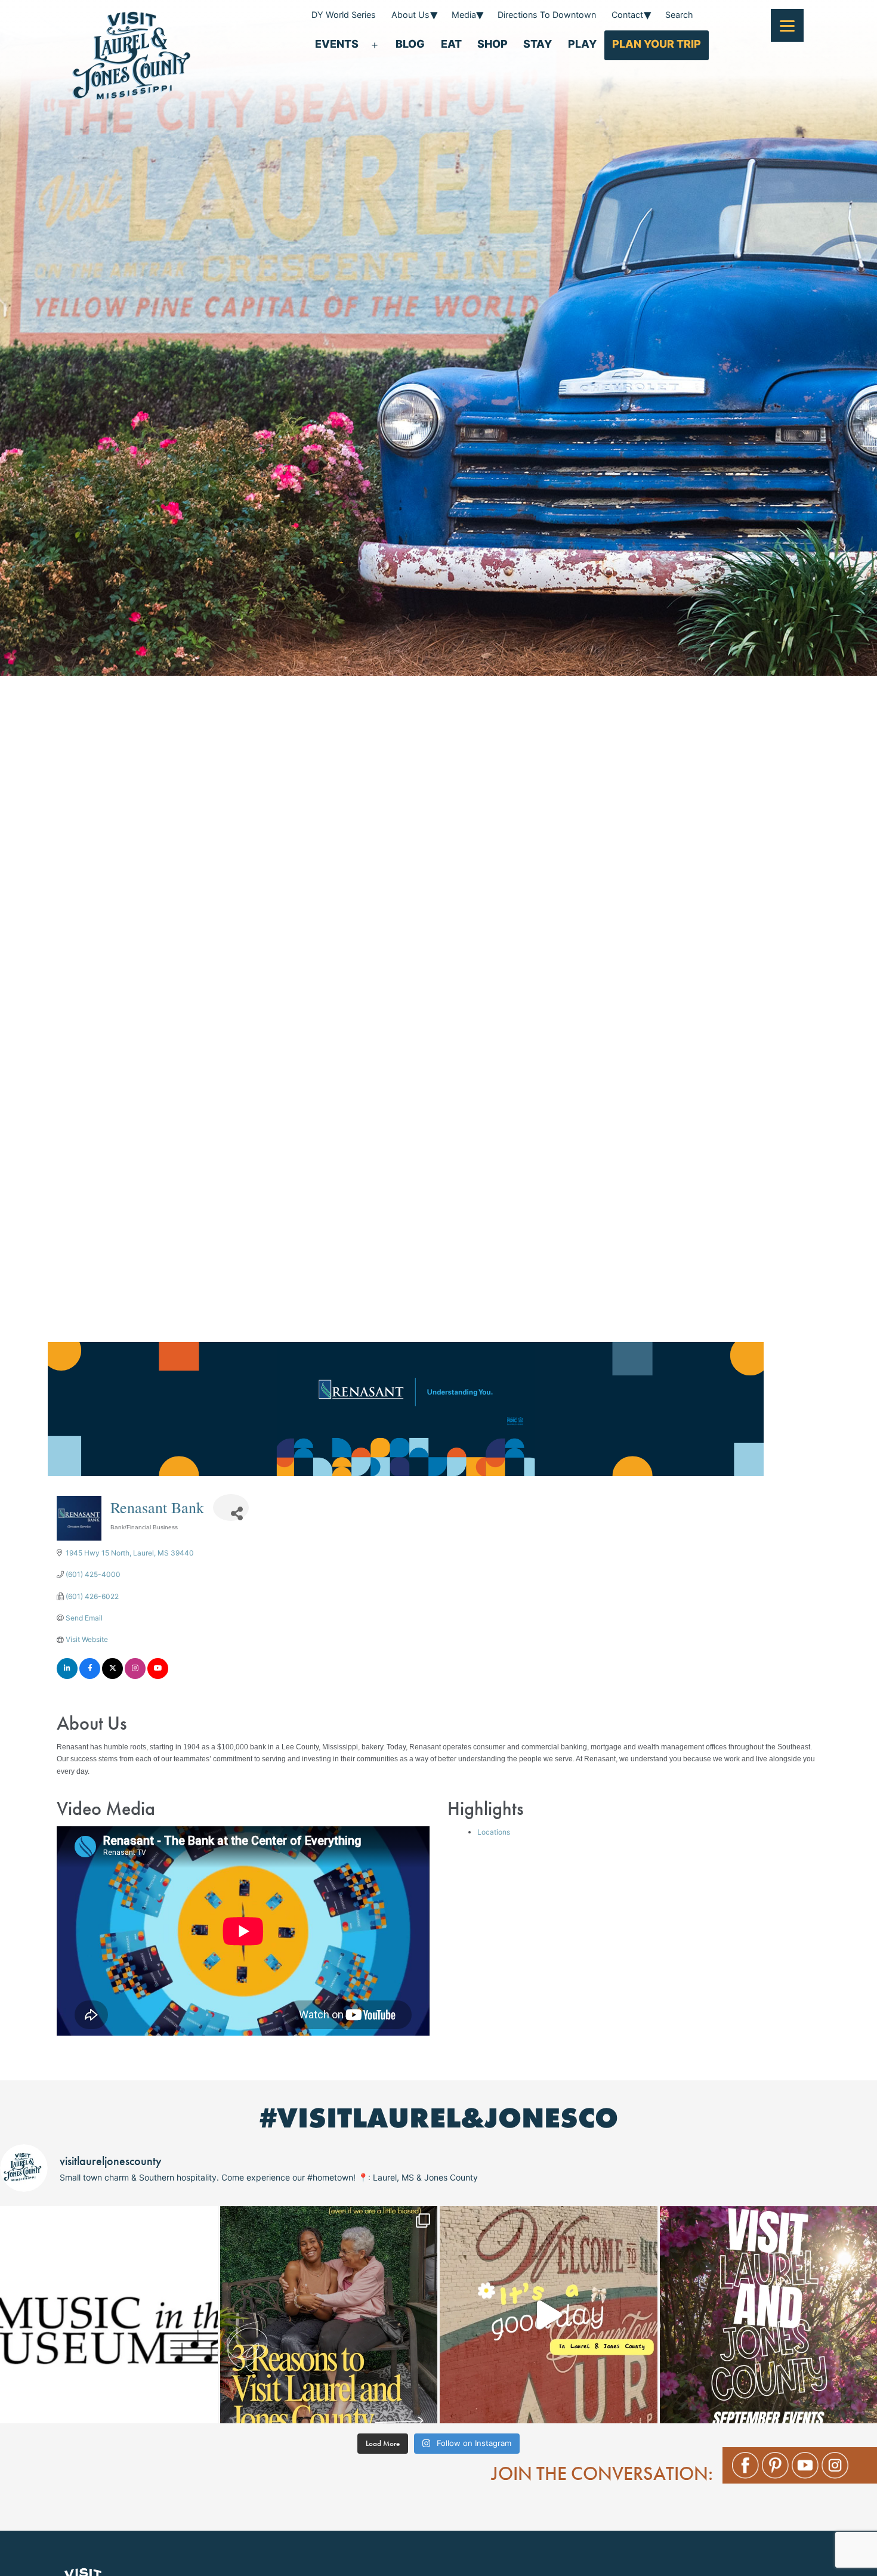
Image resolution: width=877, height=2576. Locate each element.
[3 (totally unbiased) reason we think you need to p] (329, 2315)
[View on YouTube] (158, 1676)
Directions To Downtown (547, 15)
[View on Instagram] (135, 1676)
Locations (494, 1832)
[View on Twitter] (112, 1676)
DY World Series (344, 15)
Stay (538, 44)
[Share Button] (231, 1507)
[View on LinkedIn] (67, 1676)
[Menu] (787, 25)
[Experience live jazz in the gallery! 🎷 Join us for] (109, 2315)
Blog (410, 44)
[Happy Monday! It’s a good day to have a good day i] (549, 2315)
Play (582, 44)
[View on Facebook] (90, 1676)
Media (464, 15)
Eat (451, 44)
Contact (627, 15)
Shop (492, 44)
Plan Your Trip (657, 44)
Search (679, 15)
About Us (410, 15)
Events (337, 44)
